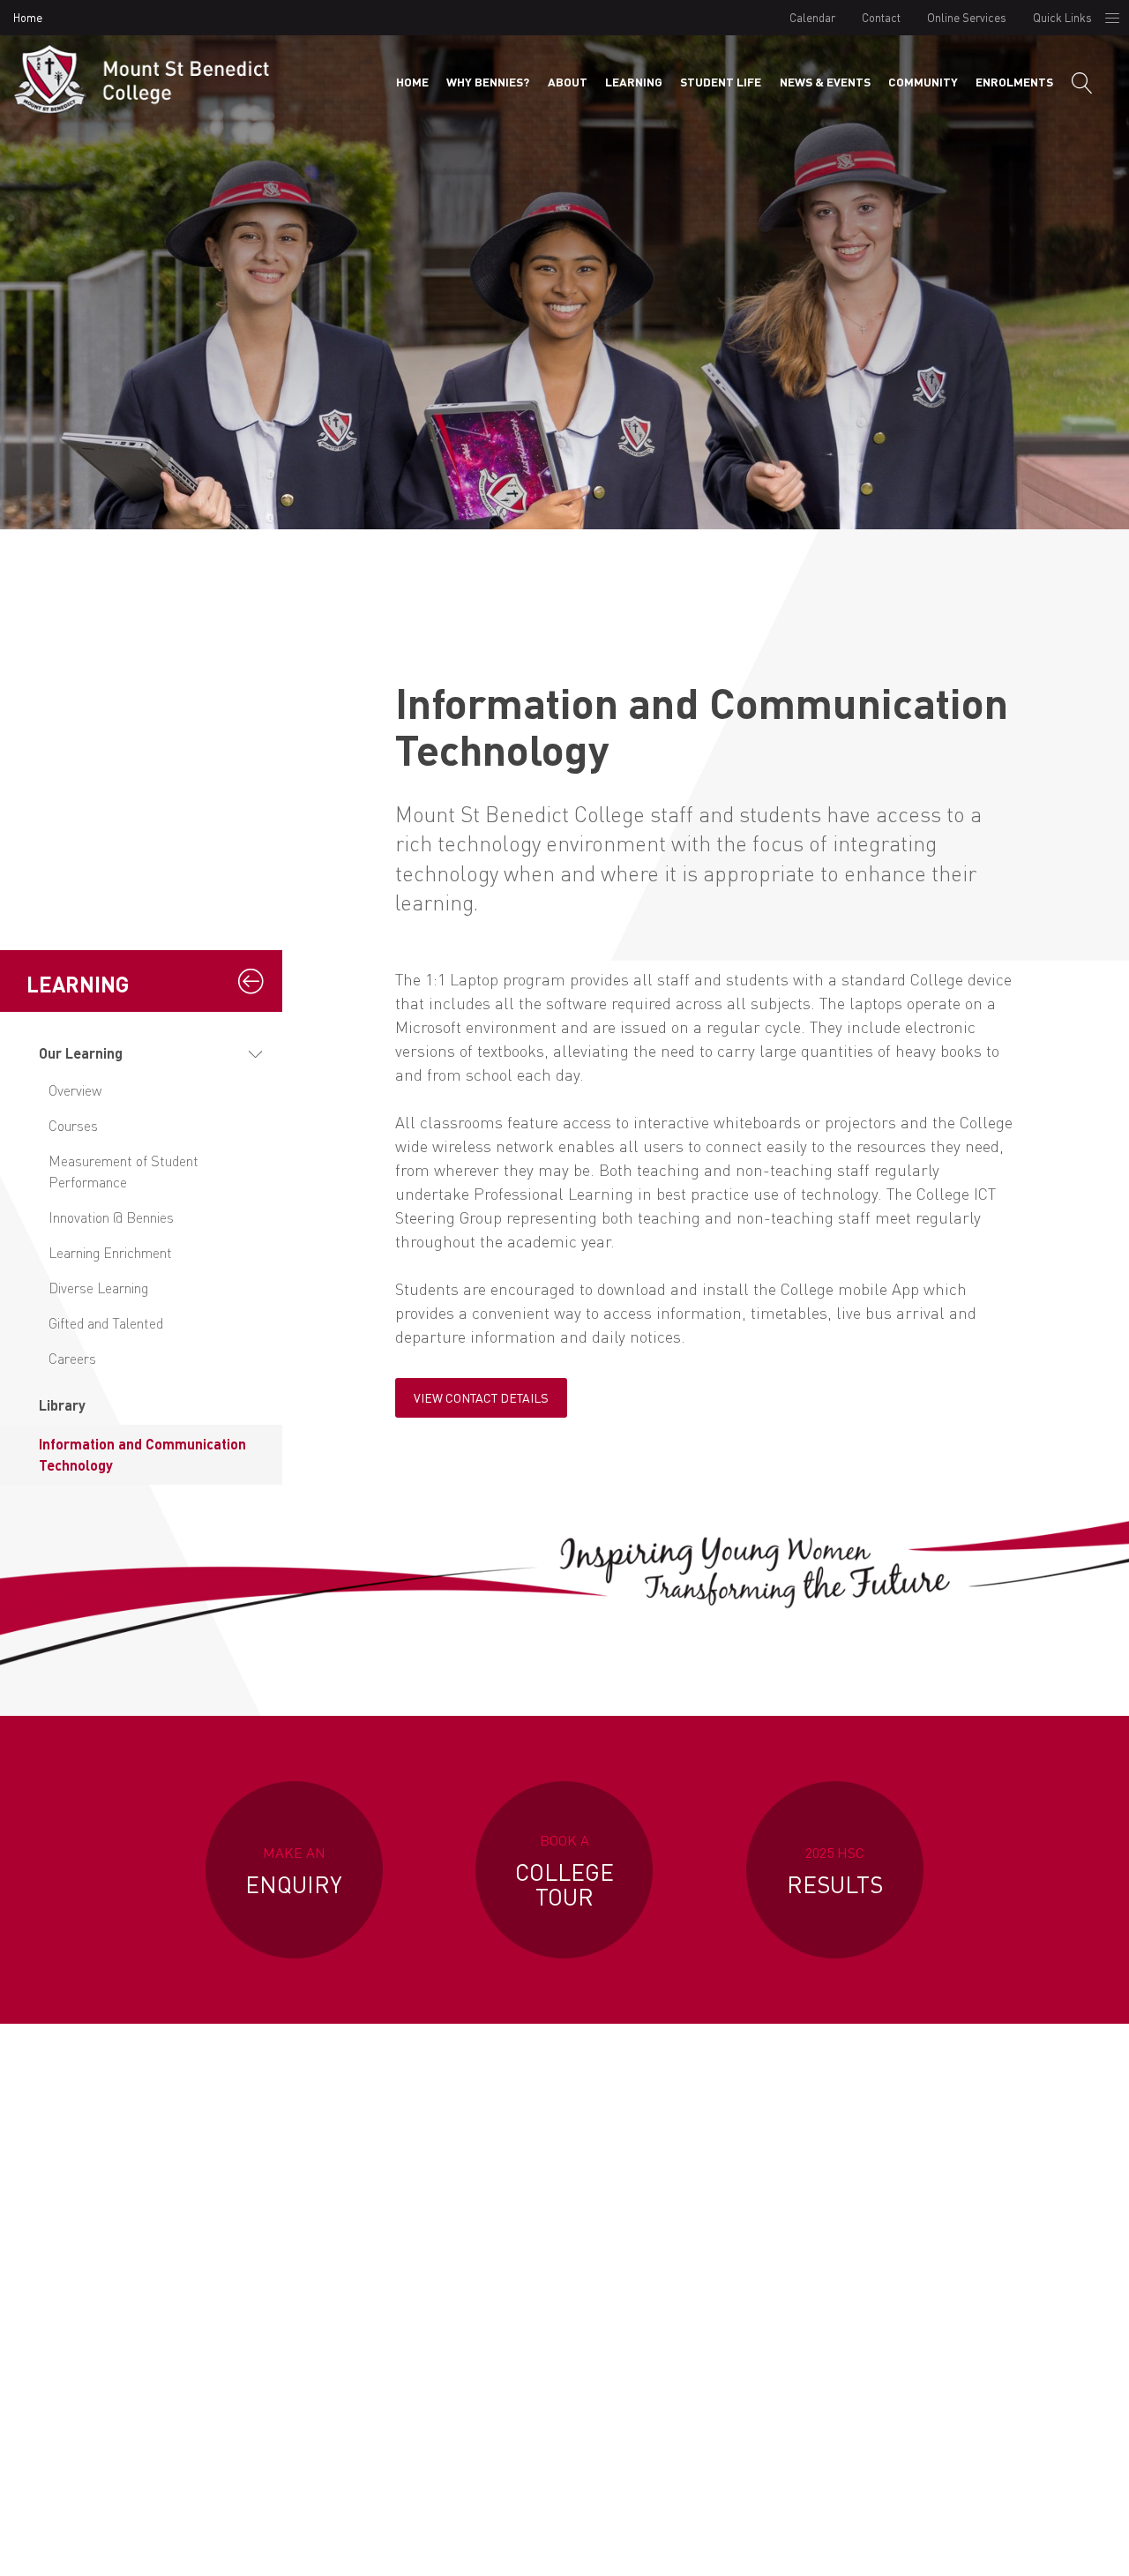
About (568, 82)
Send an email (942, 2363)
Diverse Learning (98, 1288)
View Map (439, 2381)
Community (923, 82)
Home (28, 17)
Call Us (690, 2363)
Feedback (1013, 2544)
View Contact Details (481, 1397)
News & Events (825, 82)
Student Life (721, 82)
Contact (881, 17)
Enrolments (1014, 82)
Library (62, 1405)
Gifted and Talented (106, 1323)
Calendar (812, 17)
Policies (875, 2544)
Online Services (967, 17)
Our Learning (81, 1053)
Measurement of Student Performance (123, 1171)
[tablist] (141, 1259)
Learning (634, 82)
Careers (72, 1358)
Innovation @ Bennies (111, 1217)
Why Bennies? (488, 82)
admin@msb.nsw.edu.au (942, 2254)
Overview (75, 1090)
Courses (73, 1125)
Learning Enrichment (110, 1252)
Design (941, 2544)
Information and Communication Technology (142, 1454)
